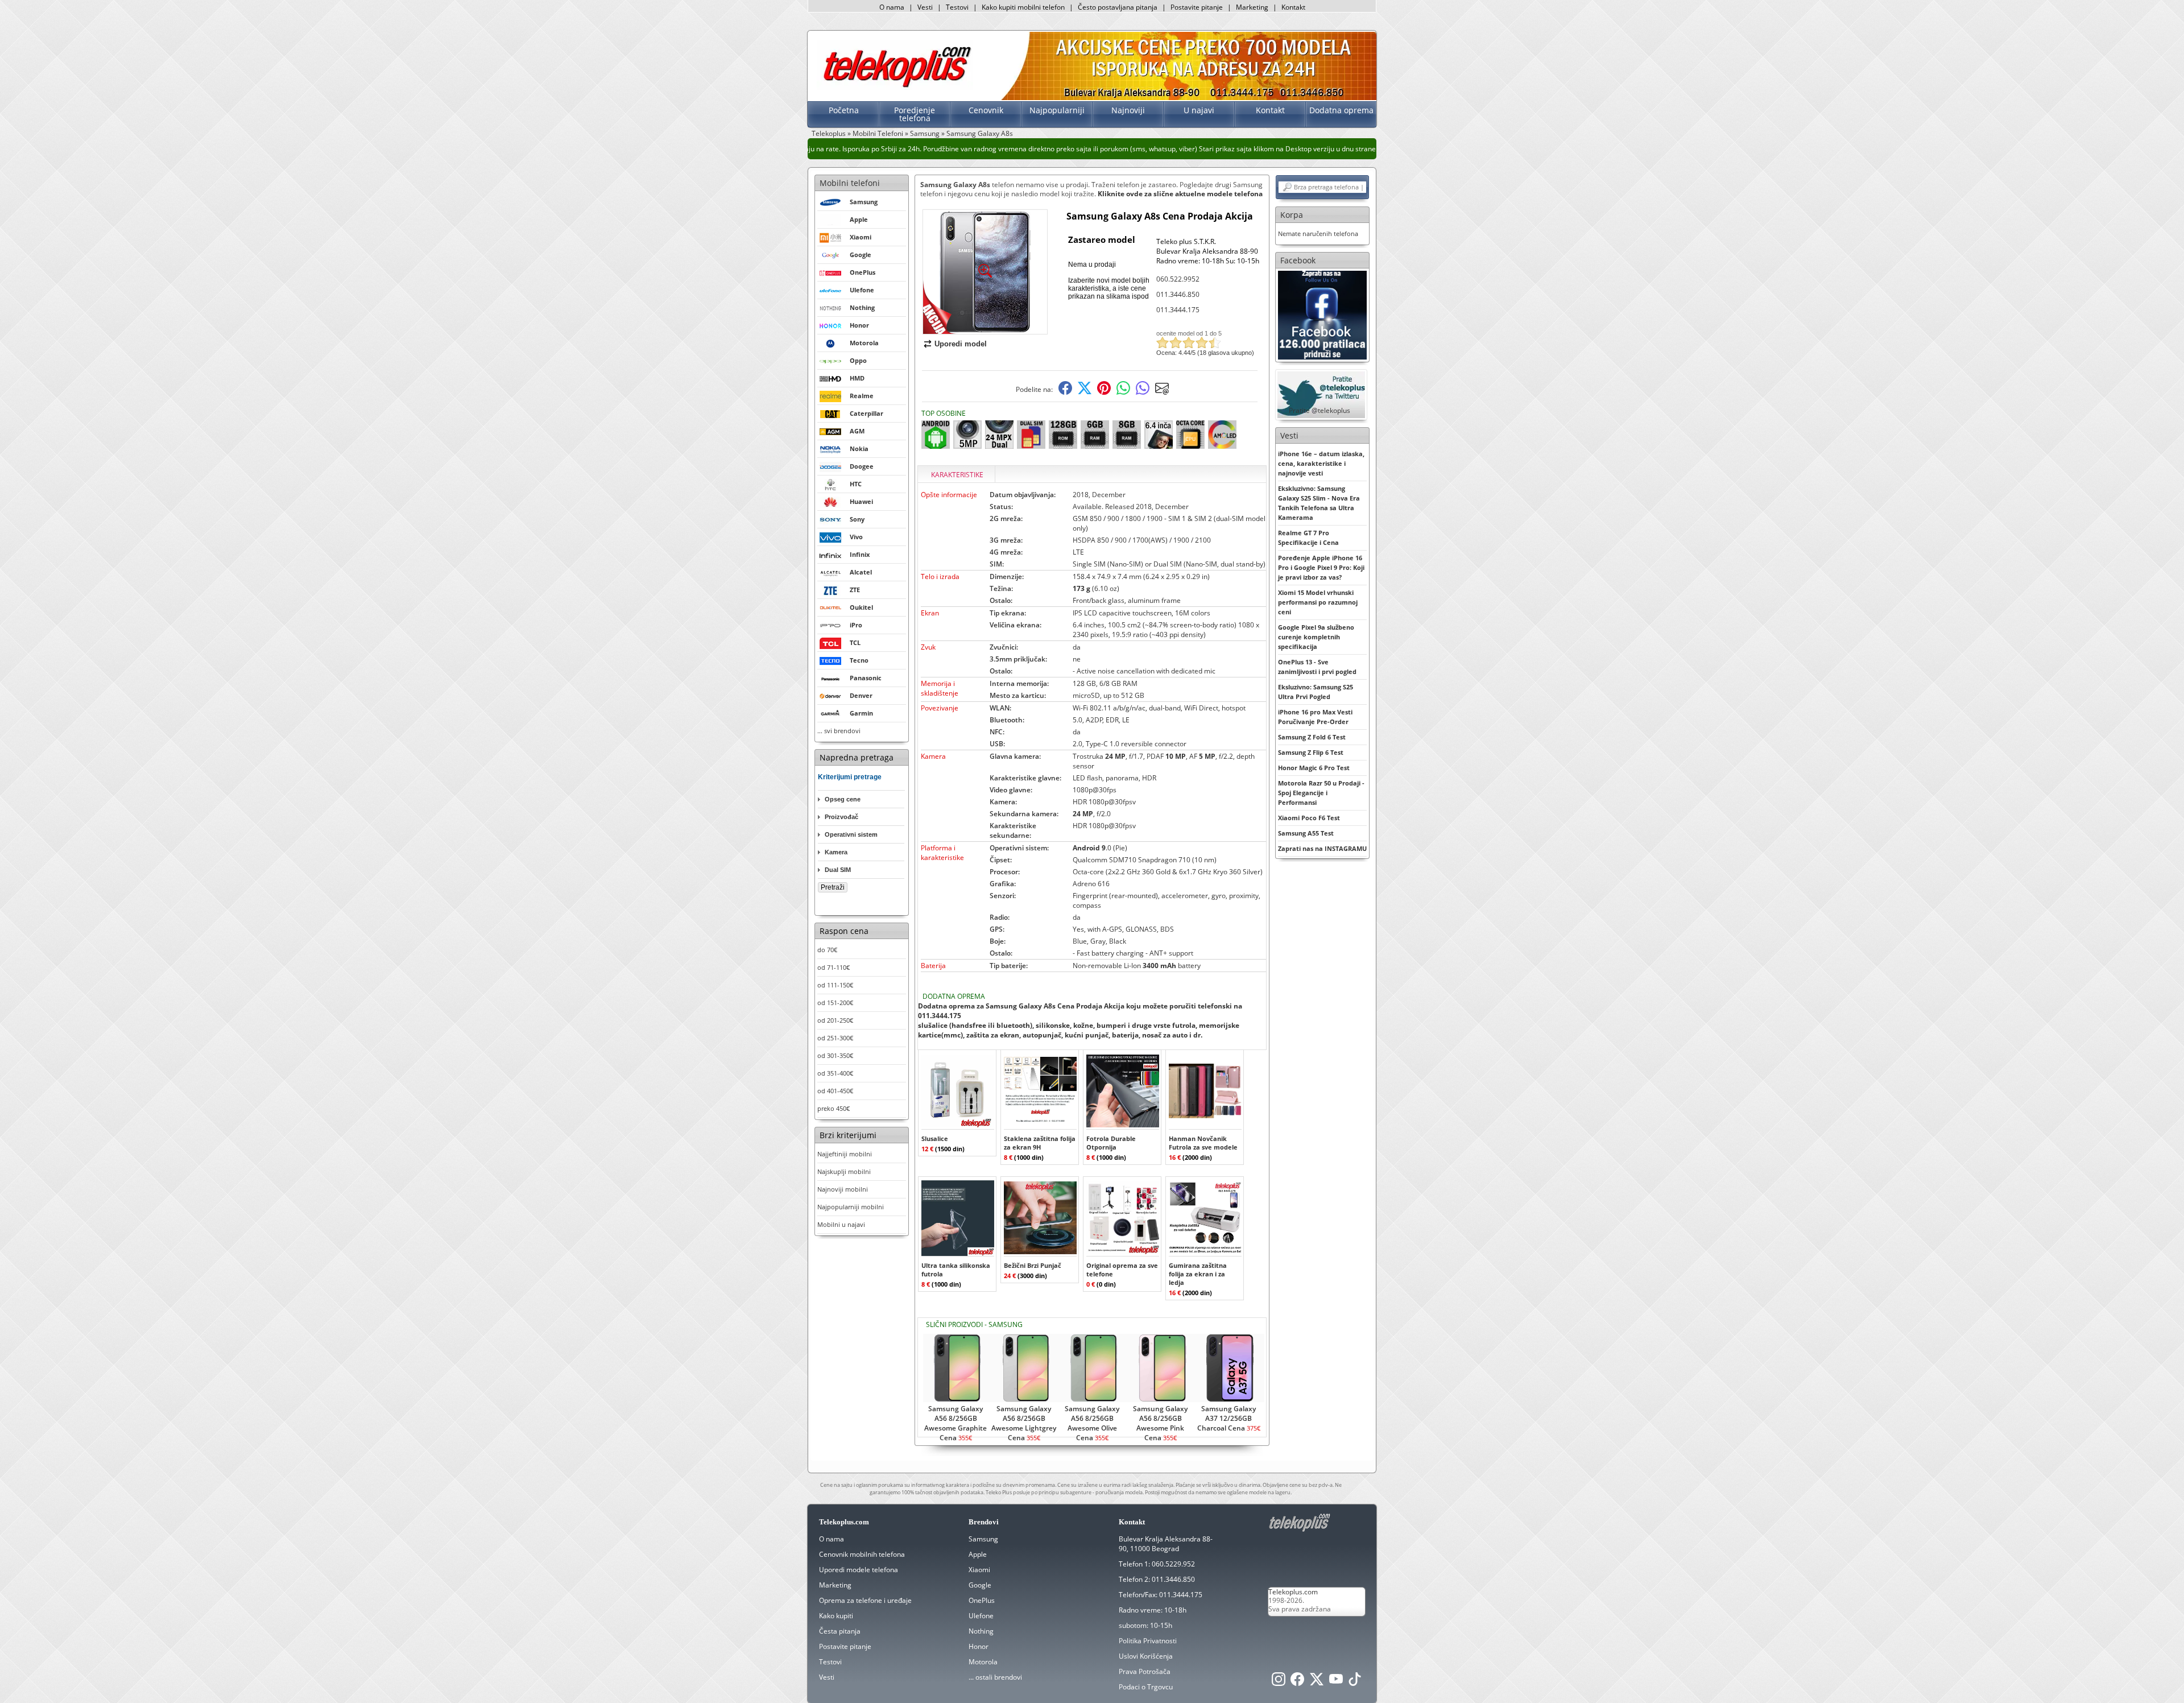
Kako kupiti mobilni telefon (1023, 7)
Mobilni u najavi (841, 1224)
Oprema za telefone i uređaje (865, 1600)
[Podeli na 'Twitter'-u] (1085, 392)
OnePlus (982, 1600)
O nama (892, 7)
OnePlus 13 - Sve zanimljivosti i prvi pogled (1317, 667)
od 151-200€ (835, 1003)
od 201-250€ (835, 1020)
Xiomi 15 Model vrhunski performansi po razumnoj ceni (1318, 602)
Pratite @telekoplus (1319, 410)
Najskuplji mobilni (844, 1171)
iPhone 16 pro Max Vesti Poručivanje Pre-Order (1315, 717)
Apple (978, 1554)
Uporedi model (961, 344)
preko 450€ (834, 1108)
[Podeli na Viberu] (1143, 392)
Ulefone (981, 1616)
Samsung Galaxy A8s (980, 133)
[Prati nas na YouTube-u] (1336, 1682)
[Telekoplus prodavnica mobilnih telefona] (895, 87)
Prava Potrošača (1145, 1671)
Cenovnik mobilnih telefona (862, 1554)
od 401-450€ (835, 1091)
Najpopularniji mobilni (851, 1207)
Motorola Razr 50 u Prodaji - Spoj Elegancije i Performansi (1321, 793)
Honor (979, 1646)
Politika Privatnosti (1148, 1641)
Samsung (925, 133)
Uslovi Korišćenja (1146, 1656)
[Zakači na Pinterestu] (1104, 392)
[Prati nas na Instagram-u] (1279, 1682)
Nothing (981, 1631)
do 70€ (827, 950)
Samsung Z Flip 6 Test (1311, 752)
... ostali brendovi (995, 1677)
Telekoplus (829, 133)
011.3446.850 (1178, 294)
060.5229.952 (1173, 1564)
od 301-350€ (835, 1055)
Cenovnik (986, 110)
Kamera (836, 852)
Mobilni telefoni (850, 183)
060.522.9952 (1178, 279)
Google (980, 1585)
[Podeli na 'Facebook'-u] (1065, 392)
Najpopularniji (1057, 110)
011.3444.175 (1178, 310)
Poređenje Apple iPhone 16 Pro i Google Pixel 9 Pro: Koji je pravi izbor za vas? (1321, 567)
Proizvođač (841, 817)
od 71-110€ (834, 967)
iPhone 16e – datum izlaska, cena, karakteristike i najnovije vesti (1321, 463)
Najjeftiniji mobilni (845, 1154)
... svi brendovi (839, 731)
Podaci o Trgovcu (1146, 1687)
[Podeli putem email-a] (1162, 392)
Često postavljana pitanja (1118, 7)
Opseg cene (843, 799)
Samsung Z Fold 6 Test (1312, 737)
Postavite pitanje (1197, 7)
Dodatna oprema (1341, 110)
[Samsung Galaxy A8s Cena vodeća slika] (985, 330)
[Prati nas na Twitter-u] (1317, 1682)
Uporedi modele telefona (859, 1570)
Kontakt (1293, 7)
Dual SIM (838, 870)
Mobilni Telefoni (878, 133)
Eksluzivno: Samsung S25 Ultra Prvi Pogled (1316, 692)
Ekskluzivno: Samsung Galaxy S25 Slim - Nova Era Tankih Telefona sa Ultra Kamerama (1319, 503)
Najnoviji (1128, 110)
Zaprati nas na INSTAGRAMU (1322, 848)
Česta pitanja (840, 1631)
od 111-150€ (835, 985)
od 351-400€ (835, 1073)
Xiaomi (979, 1570)
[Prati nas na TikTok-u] (1355, 1682)
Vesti (925, 7)
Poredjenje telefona (915, 114)
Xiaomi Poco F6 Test (1309, 818)
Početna (844, 110)
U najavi (1199, 110)
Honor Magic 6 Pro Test (1314, 768)
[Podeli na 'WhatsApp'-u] (1123, 392)
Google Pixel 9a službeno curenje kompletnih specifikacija (1316, 637)
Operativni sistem (851, 834)
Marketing (1252, 7)
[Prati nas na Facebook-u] (1322, 314)
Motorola (983, 1662)
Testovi (957, 7)
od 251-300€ (835, 1038)
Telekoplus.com (1293, 1592)
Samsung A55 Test (1306, 833)
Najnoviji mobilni (843, 1189)
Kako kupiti (836, 1616)
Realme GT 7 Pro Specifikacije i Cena (1308, 538)
